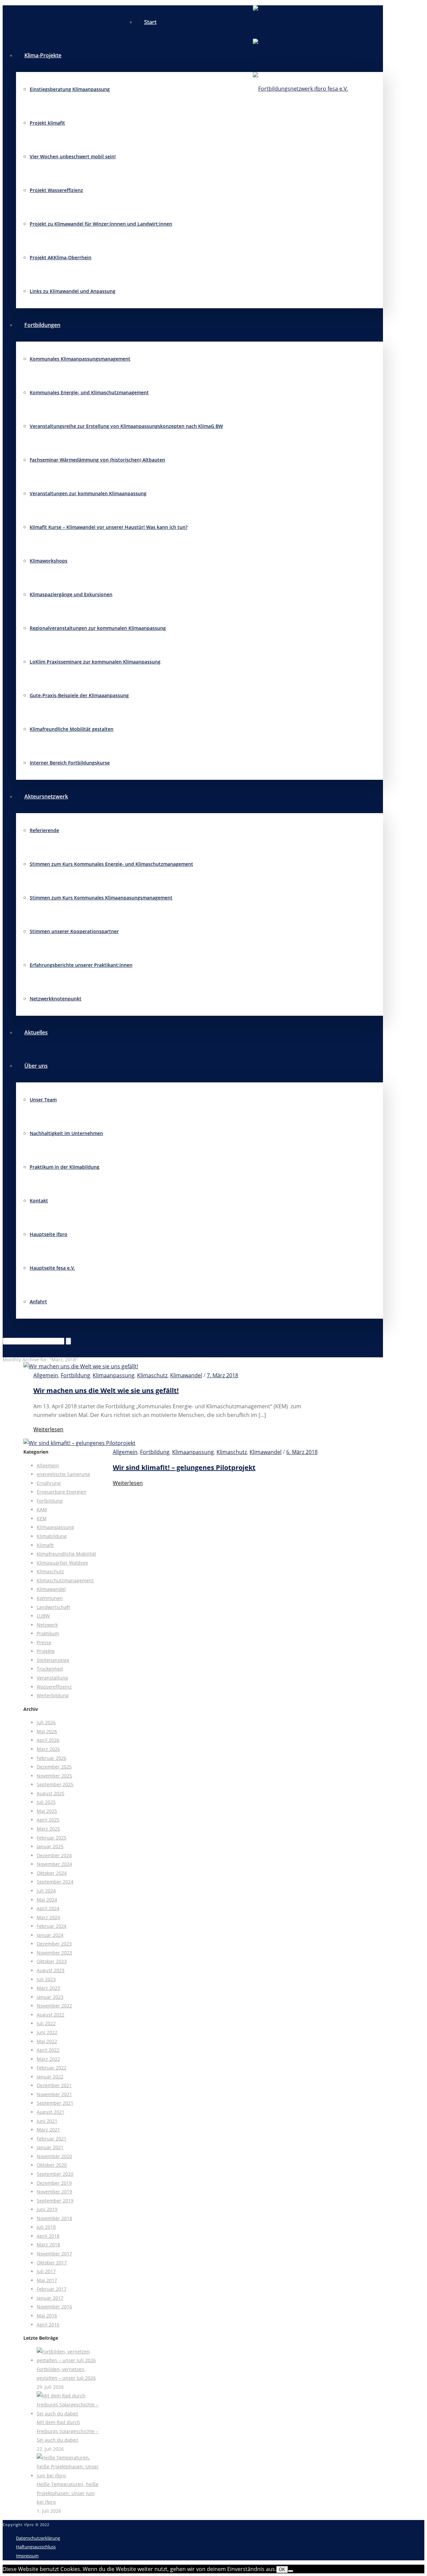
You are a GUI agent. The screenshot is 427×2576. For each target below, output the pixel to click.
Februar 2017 (52, 2289)
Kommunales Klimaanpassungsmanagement (80, 359)
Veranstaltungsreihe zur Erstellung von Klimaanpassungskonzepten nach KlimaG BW (126, 426)
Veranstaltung (52, 1678)
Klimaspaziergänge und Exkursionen (71, 594)
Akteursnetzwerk (46, 796)
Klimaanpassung (114, 1375)
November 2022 (54, 2006)
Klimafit (45, 1545)
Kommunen (50, 1598)
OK (282, 2570)
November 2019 (54, 2192)
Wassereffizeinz (54, 1687)
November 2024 (54, 1864)
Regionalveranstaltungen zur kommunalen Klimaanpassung (98, 628)
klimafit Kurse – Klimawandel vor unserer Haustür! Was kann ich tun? (109, 527)
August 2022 (51, 2015)
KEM (42, 1518)
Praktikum (48, 1633)
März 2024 (48, 1917)
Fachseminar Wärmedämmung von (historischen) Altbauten (97, 460)
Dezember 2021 (54, 2085)
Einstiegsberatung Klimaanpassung (70, 89)
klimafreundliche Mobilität (66, 1554)
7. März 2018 (223, 1375)
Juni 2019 (47, 2209)
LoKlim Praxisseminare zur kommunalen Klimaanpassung (95, 662)
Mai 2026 (47, 1731)
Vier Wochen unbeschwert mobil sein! (73, 156)
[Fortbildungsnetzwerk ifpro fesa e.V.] (300, 55)
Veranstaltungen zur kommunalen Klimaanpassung (88, 493)
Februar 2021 (52, 2139)
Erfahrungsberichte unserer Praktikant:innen (81, 965)
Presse (44, 1642)
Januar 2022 (50, 2077)
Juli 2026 (46, 1722)
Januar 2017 (50, 2298)
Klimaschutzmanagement (65, 1580)
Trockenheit (50, 1669)
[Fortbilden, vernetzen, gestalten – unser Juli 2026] (68, 2360)
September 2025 (55, 1784)
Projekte (46, 1651)
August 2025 (51, 1793)
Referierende (44, 830)
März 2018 (48, 2245)
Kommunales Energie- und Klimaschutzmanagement (89, 392)
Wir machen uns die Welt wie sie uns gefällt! (106, 1390)
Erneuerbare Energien (62, 1492)
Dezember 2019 (54, 2183)
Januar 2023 (50, 1997)
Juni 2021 (47, 2121)
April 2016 (48, 2325)
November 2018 (54, 2218)
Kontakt (39, 1201)
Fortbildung (75, 1375)
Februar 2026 (52, 1758)
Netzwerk (47, 1625)
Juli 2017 (46, 2271)
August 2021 (51, 2112)
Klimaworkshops (49, 561)
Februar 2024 (52, 1926)
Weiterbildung (53, 1695)
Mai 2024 (47, 1900)
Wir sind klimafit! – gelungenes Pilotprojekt (184, 1467)
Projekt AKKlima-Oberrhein (61, 257)
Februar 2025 (52, 1838)
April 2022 (48, 2050)
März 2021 (48, 2130)
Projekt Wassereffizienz (56, 190)
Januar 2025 (50, 1846)
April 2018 (48, 2236)
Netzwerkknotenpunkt (56, 999)
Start (150, 22)
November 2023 (54, 1953)
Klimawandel (186, 1375)
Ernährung (49, 1483)
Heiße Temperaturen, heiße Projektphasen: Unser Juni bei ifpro (68, 2493)
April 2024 (48, 1908)
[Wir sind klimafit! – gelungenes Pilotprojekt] (79, 1443)
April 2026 (48, 1740)
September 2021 (55, 2103)
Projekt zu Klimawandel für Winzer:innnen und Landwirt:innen (101, 224)
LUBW (43, 1616)
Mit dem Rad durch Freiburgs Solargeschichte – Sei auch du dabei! (68, 2431)
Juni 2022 (47, 2032)
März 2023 (48, 1988)
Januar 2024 (50, 1935)
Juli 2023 (46, 1979)
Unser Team (43, 1100)
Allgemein (46, 1375)
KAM (42, 1509)
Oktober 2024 (52, 1873)
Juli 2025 (46, 1802)
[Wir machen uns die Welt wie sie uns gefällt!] (81, 1366)
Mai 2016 (47, 2316)
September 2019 (55, 2201)
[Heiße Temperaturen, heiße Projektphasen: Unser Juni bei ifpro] (68, 2476)
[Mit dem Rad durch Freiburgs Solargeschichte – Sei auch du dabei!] (68, 2414)
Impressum (27, 2556)
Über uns (36, 1066)
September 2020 (55, 2174)
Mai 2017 (47, 2280)
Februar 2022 (52, 2068)
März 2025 (48, 1829)
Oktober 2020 (52, 2165)
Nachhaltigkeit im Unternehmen (66, 1133)
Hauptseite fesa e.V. (52, 1268)
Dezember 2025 (54, 1767)
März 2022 (48, 2059)
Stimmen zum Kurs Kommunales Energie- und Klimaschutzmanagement (111, 864)
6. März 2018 (302, 1452)
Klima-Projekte (43, 55)
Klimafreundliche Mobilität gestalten (72, 729)
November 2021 (54, 2094)
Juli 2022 (46, 2023)
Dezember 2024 (54, 1855)
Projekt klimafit (47, 123)
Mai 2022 (47, 2041)
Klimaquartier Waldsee (62, 1563)
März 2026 (48, 1749)
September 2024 (55, 1882)
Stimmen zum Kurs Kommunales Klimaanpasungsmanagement (101, 898)
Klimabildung (52, 1536)
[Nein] (291, 2571)
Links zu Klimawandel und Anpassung (73, 291)
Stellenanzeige (53, 1660)
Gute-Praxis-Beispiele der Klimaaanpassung (79, 695)
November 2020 (54, 2156)
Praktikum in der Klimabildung (65, 1167)
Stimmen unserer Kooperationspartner (74, 931)
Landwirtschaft (53, 1607)
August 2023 (51, 1970)
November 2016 (54, 2307)
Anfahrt (38, 1301)
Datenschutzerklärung (38, 2538)
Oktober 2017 (52, 2263)
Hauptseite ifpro (49, 1234)
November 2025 (54, 1776)
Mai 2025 (47, 1811)
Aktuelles (36, 1032)
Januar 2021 (50, 2147)
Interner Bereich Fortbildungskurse (70, 763)
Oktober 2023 (52, 1961)
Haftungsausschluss (36, 2547)
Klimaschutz (152, 1375)
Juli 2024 (46, 1891)
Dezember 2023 (54, 1944)
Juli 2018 (46, 2227)
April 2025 (48, 1820)
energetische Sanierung (63, 1474)
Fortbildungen (42, 325)
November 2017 (54, 2254)
